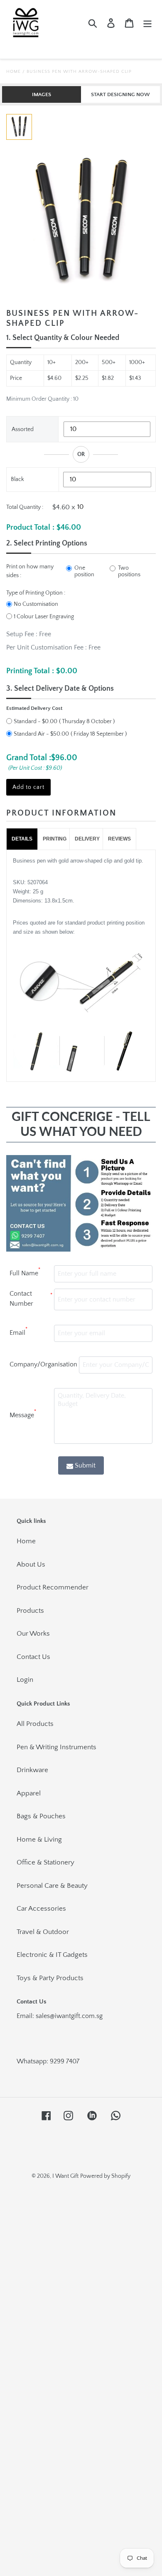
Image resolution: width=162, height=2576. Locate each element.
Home (13, 72)
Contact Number (31, 1299)
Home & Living (39, 1840)
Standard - (36, 721)
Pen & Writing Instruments (56, 1747)
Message (23, 1414)
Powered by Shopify (105, 2176)
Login (25, 1680)
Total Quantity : (25, 507)
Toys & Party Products (50, 1978)
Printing (55, 839)
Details (22, 839)
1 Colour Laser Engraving (44, 617)
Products (30, 1611)
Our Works (33, 1634)
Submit (85, 1465)
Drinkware (32, 1770)
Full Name (25, 1272)
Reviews (119, 839)
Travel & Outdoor (43, 1932)
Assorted (23, 429)
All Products (35, 1724)
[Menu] (147, 23)
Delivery (87, 839)
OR (81, 454)
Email (18, 1331)
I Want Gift (65, 2176)
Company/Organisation (43, 1364)
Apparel (29, 1793)
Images (42, 94)
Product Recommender (53, 1587)
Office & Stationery (45, 1862)
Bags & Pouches (41, 1816)
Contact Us (33, 1657)
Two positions (129, 571)
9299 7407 (65, 2061)
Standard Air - (41, 734)
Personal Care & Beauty (52, 1886)
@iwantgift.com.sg (76, 2016)
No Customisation (36, 604)
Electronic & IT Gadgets (52, 1955)
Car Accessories (41, 1909)
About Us (31, 1564)
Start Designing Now (120, 94)
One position (84, 571)
